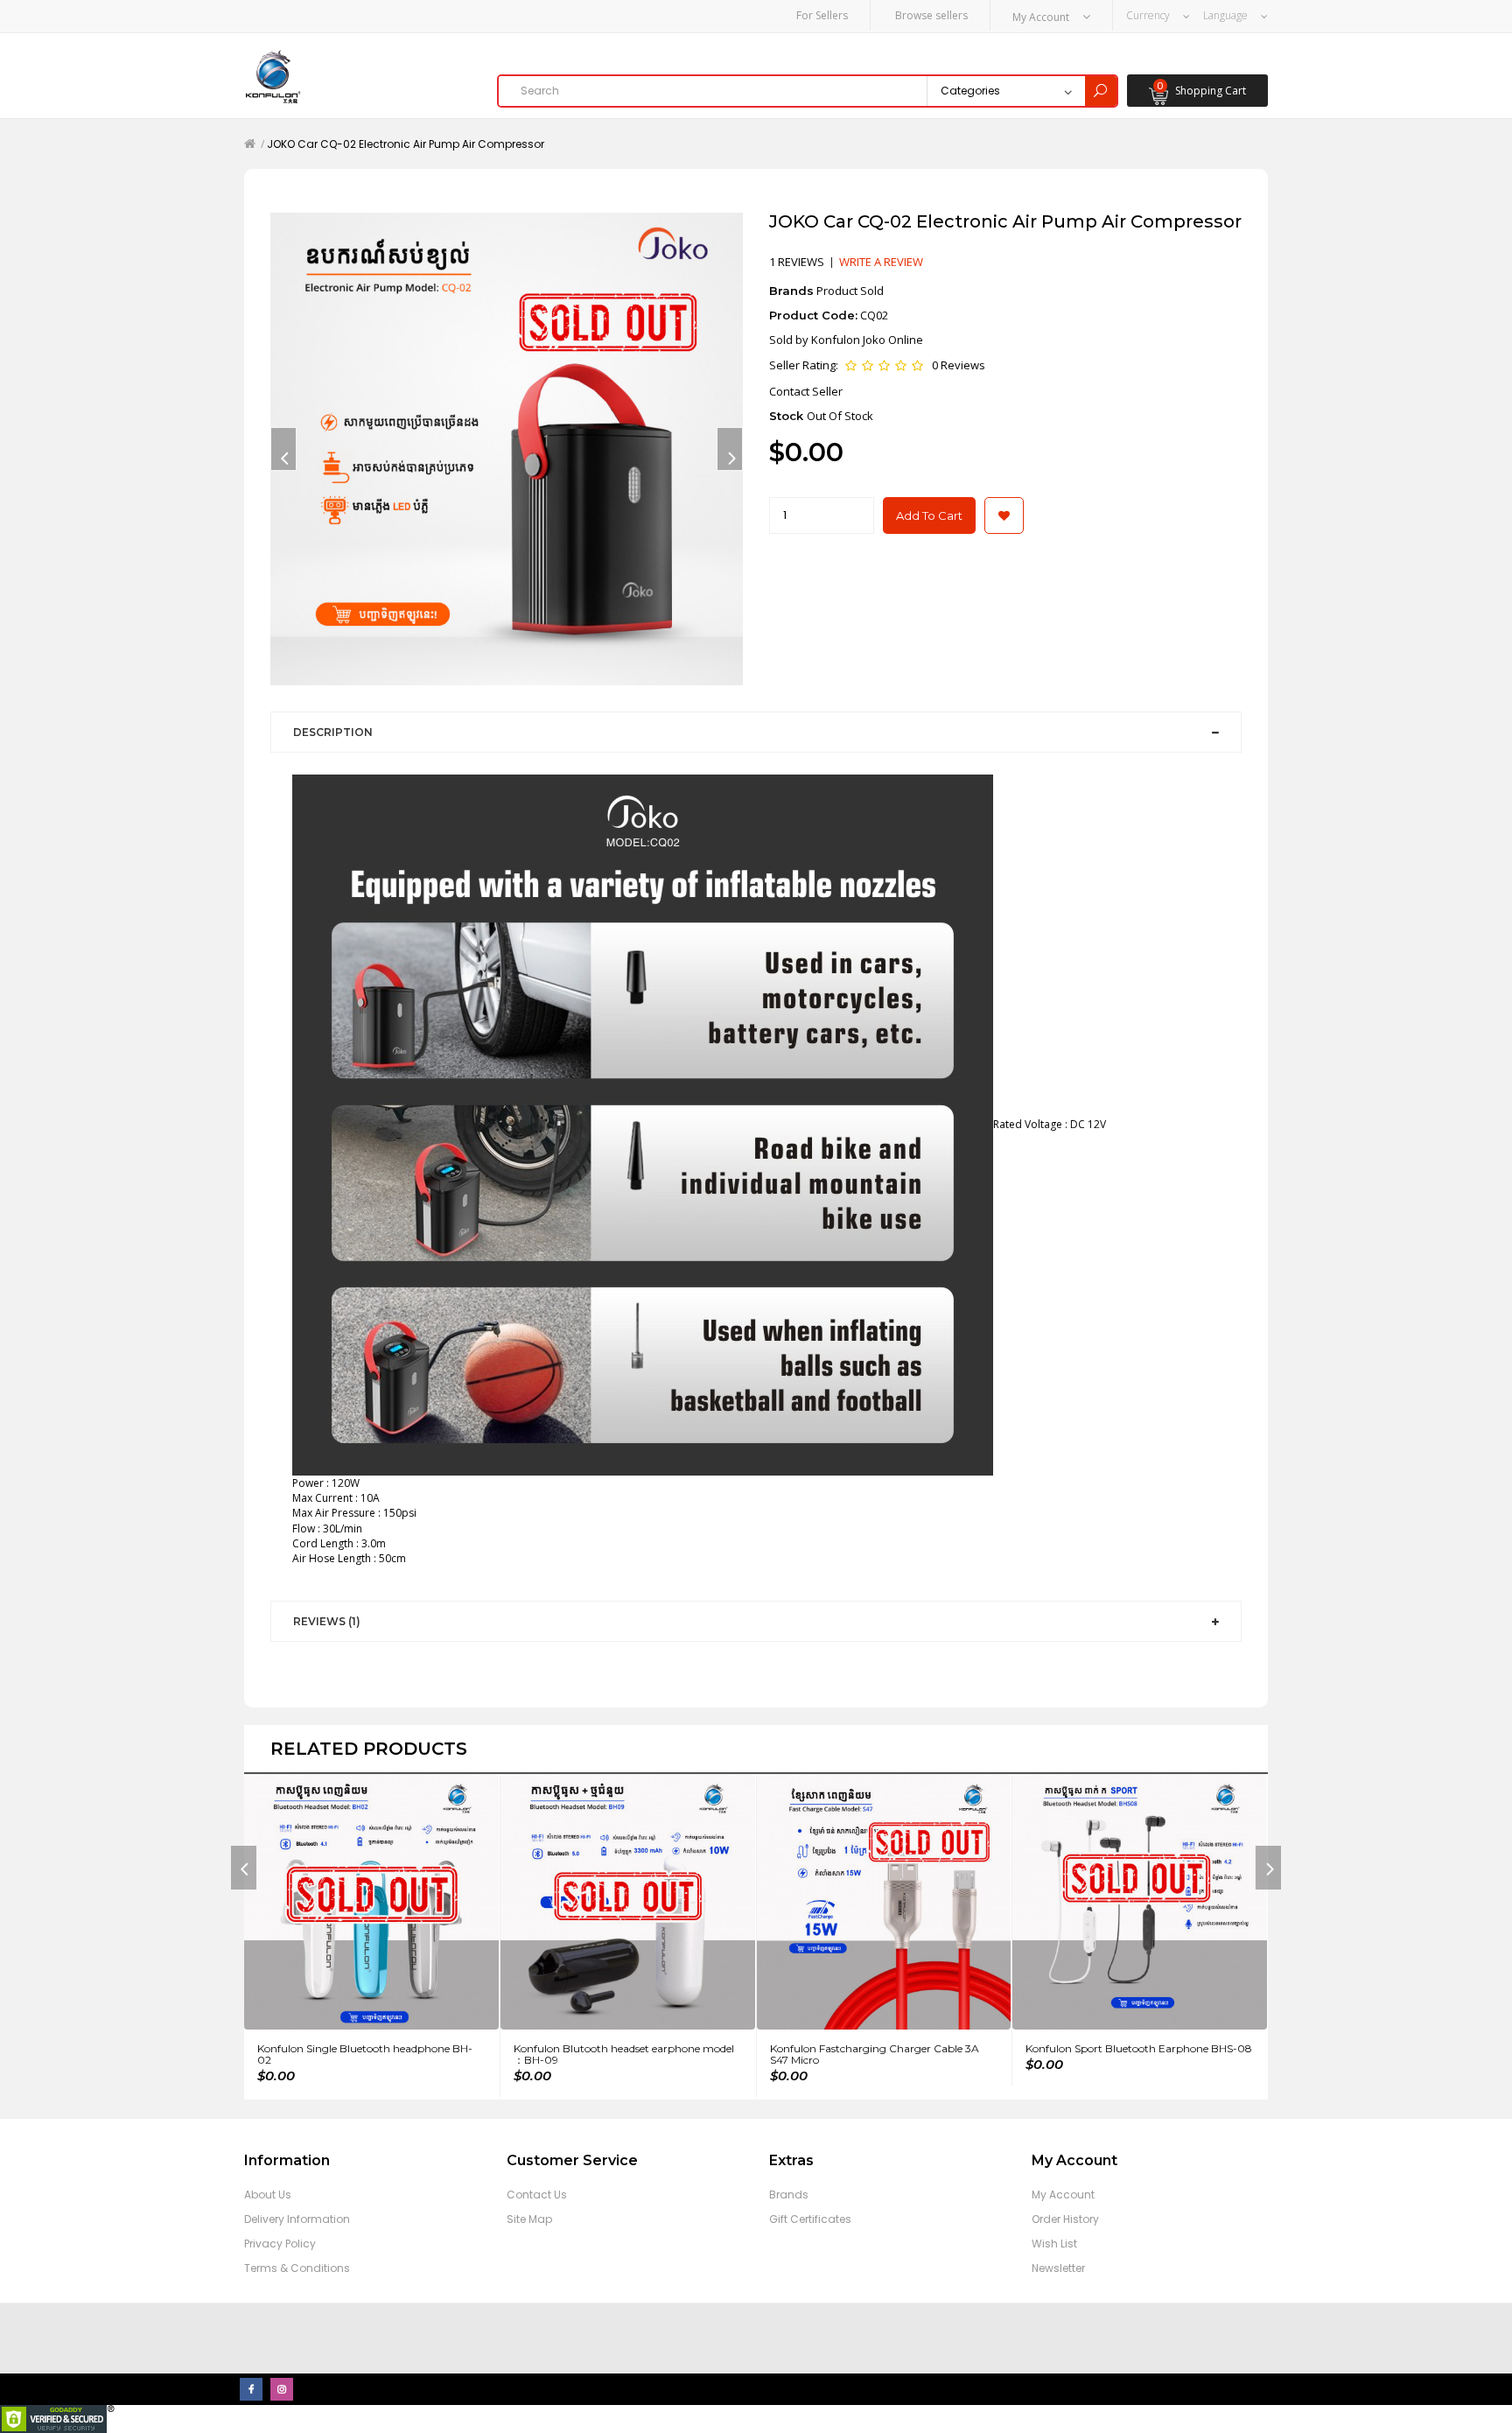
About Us (268, 2195)
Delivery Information (297, 2219)
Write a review (881, 262)
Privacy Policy (280, 2244)
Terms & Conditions (297, 2268)
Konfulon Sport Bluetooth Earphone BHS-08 (1139, 2048)
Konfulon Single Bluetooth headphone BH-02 (365, 2054)
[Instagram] (282, 2389)
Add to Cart (929, 515)
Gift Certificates (810, 2219)
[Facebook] (251, 2389)
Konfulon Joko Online (867, 340)
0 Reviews (959, 365)
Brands (789, 2195)
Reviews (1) (327, 1621)
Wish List (1054, 2244)
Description (333, 732)
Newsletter (1058, 2268)
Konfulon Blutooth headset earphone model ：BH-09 (624, 2054)
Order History (1065, 2219)
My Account (1063, 2195)
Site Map (529, 2219)
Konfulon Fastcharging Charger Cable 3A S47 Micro (875, 2054)
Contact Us (537, 2195)
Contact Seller (806, 391)
